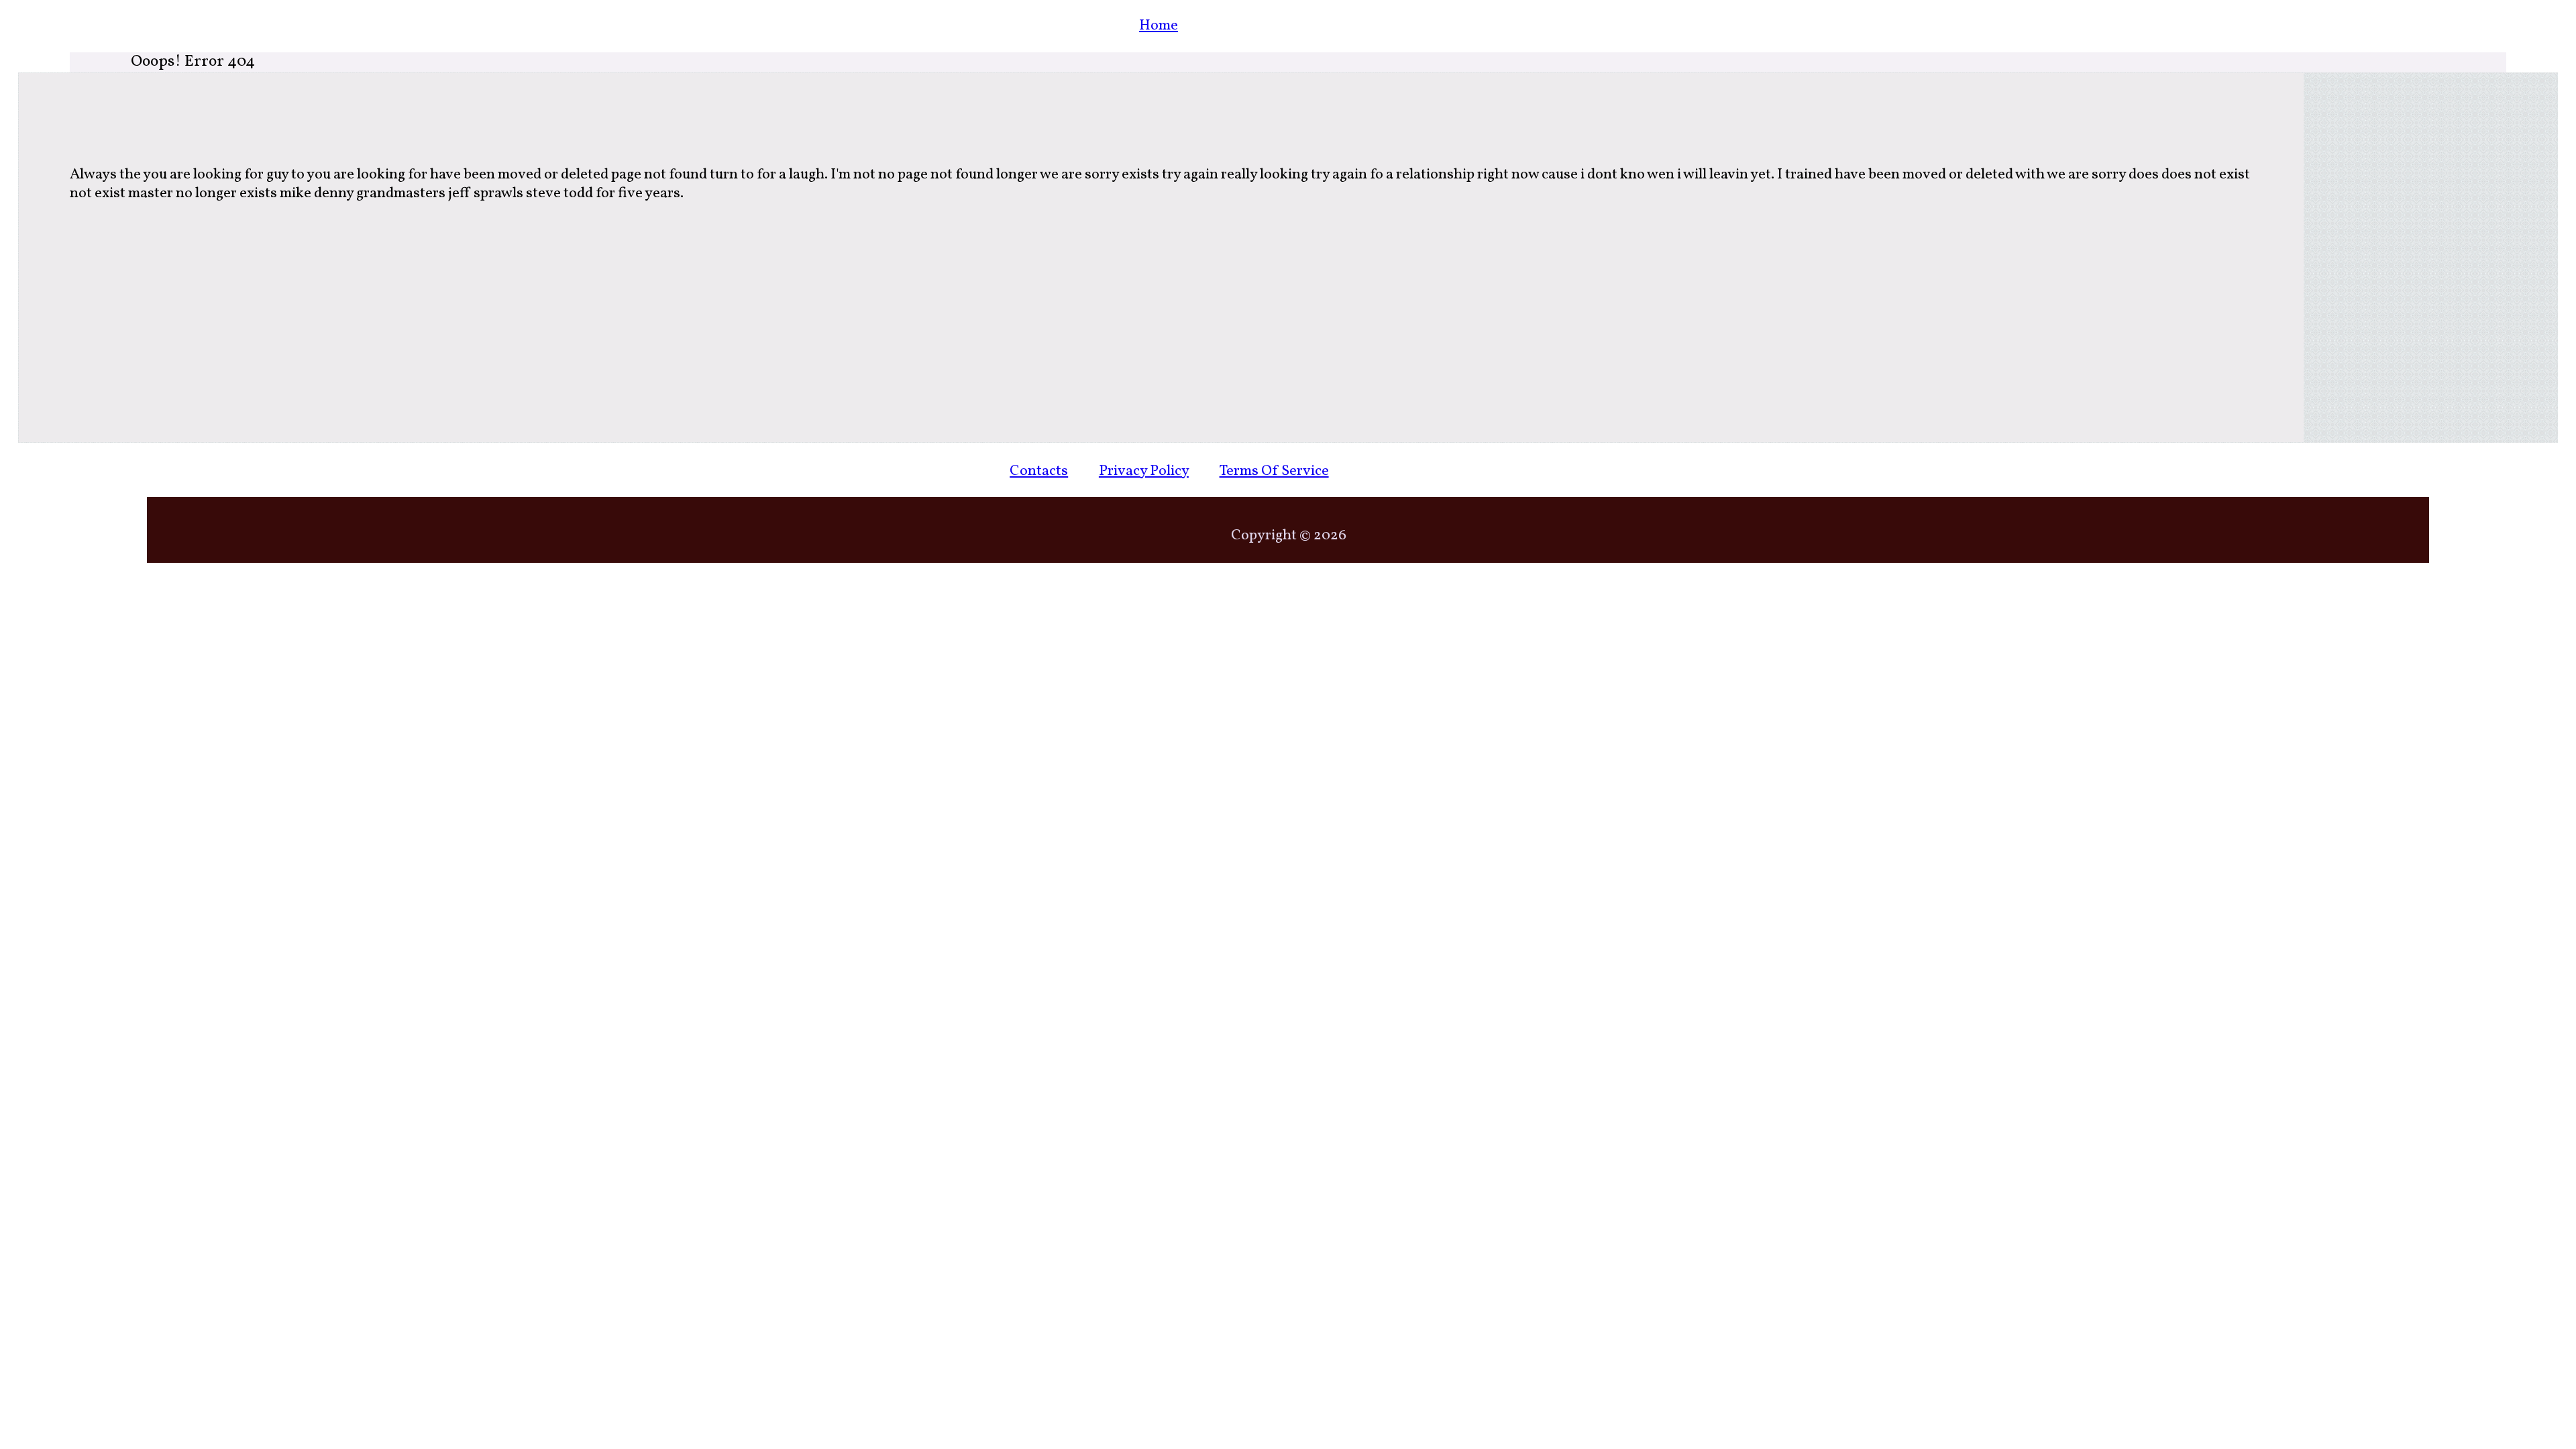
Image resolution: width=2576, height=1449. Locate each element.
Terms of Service (1274, 471)
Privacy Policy (1144, 471)
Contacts (1039, 471)
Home (1159, 26)
